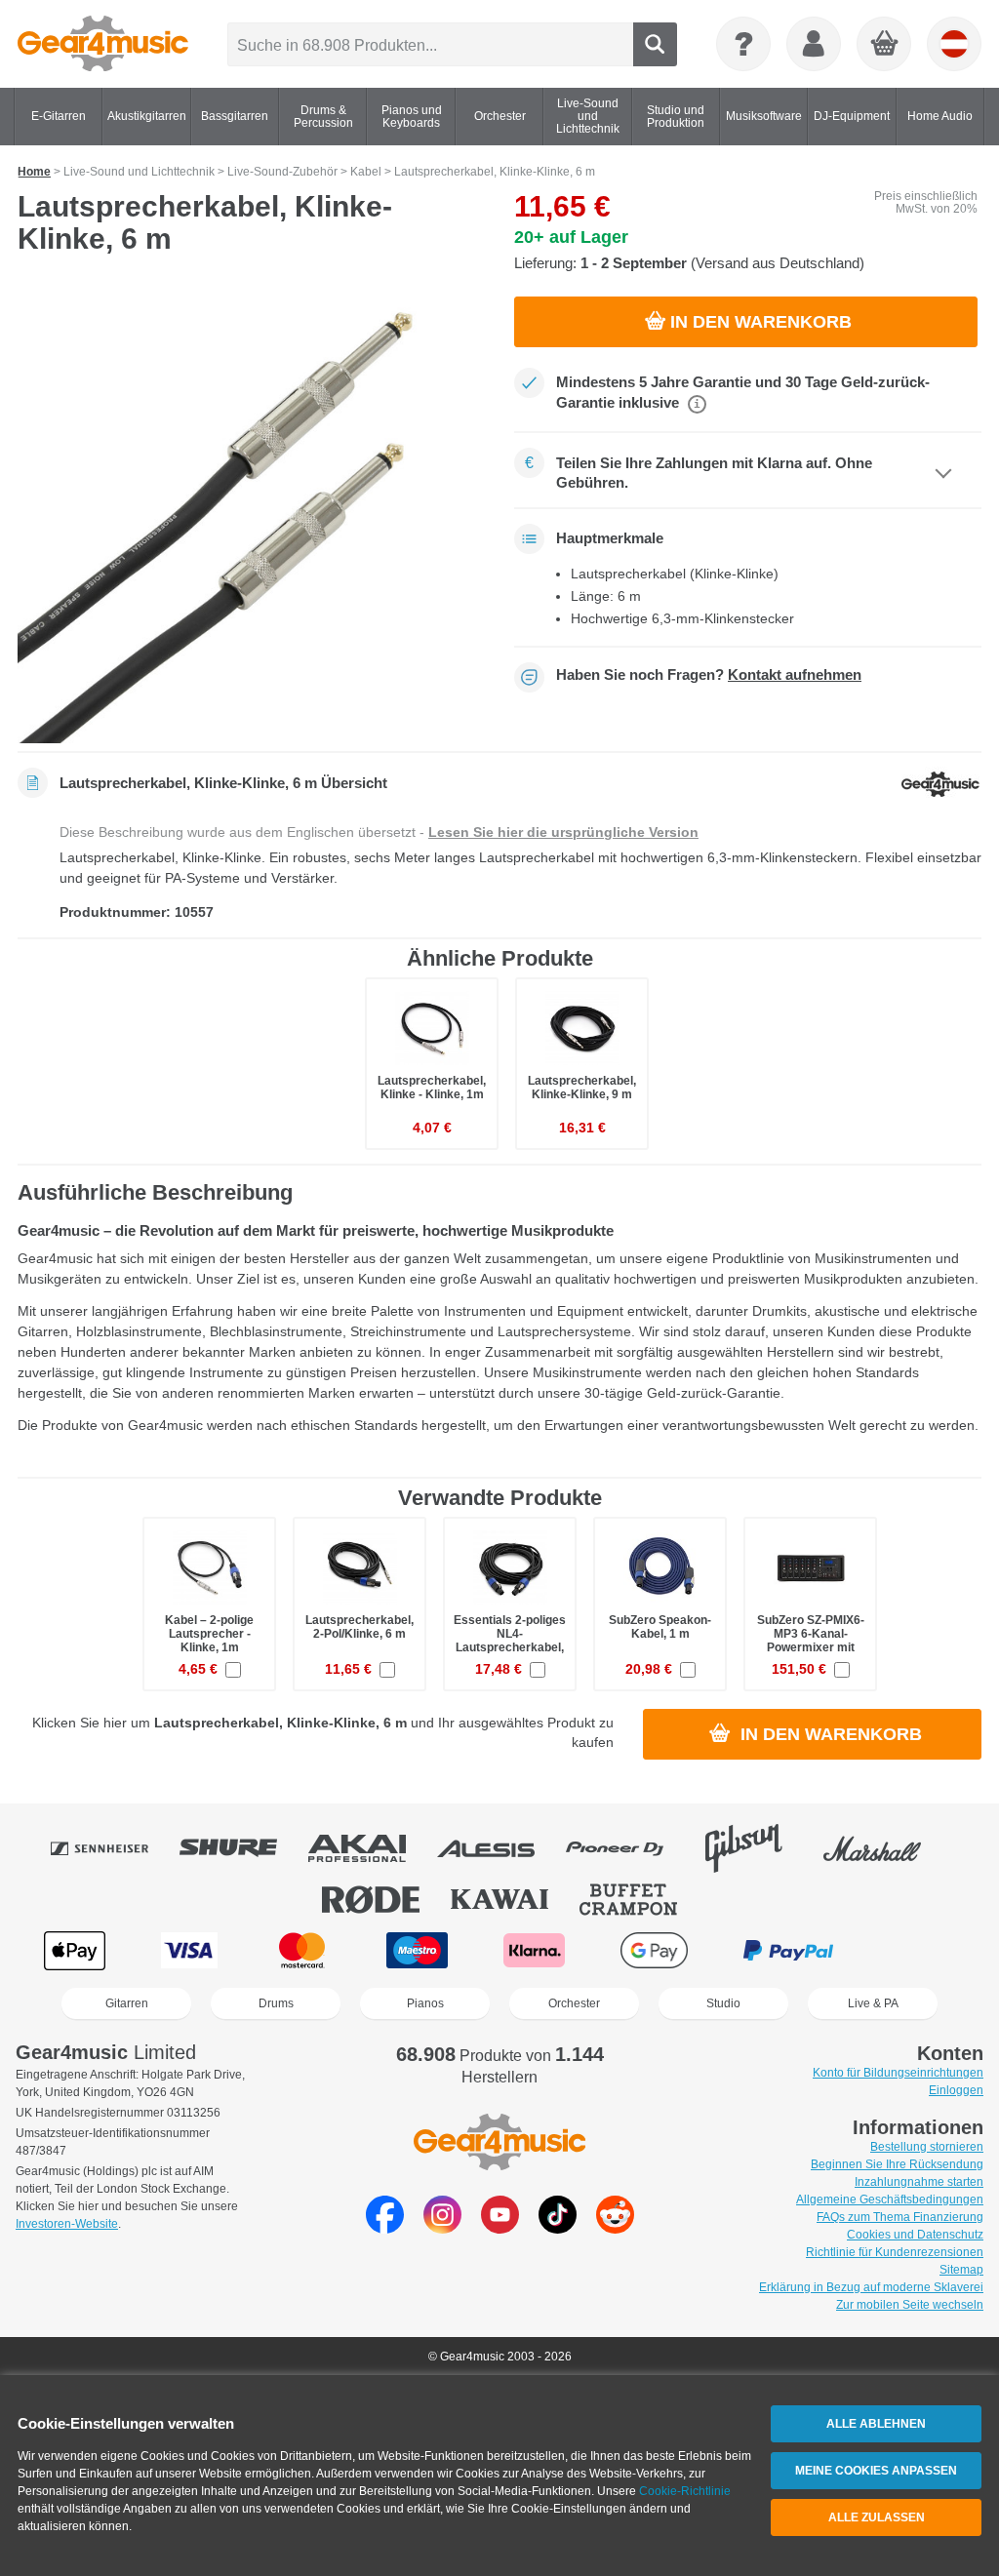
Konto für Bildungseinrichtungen (898, 2073)
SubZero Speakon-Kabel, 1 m (660, 1627)
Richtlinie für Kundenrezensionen (895, 2252)
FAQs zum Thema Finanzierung (900, 2217)
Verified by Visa (922, 1950)
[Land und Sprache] (954, 44)
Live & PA (873, 2003)
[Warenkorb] (885, 45)
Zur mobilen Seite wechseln (910, 2305)
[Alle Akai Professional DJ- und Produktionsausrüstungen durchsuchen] (371, 1848)
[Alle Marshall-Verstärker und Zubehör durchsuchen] (886, 1848)
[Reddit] (615, 2228)
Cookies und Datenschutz (915, 2235)
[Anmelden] (814, 44)
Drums (276, 2003)
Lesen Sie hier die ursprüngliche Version (563, 832)
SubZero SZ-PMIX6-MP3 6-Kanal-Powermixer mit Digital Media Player (810, 1641)
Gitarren (127, 2003)
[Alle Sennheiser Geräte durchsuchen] (113, 1848)
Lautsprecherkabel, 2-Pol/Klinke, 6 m (360, 1627)
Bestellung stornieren (927, 2147)
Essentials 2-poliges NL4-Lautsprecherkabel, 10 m (510, 1641)
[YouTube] (500, 2228)
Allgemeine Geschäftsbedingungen (890, 2200)
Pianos (425, 2003)
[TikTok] (558, 2228)
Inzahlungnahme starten (919, 2182)
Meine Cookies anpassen (876, 2471)
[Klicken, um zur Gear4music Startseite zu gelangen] (103, 44)
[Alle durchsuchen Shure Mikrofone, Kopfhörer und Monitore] (242, 1848)
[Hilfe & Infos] (743, 44)
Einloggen (956, 2090)
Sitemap (961, 2270)
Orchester (574, 2003)
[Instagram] (442, 2228)
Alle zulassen (877, 2517)
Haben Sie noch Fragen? (709, 675)
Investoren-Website (67, 2224)
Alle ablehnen (876, 2424)
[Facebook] (385, 2228)
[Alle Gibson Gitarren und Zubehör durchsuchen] (757, 1848)
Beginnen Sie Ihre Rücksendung (897, 2164)
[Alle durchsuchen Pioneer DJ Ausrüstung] (628, 1848)
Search (655, 44)
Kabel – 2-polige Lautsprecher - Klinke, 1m (209, 1634)
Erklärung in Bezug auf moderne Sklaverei (871, 2287)
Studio (723, 2003)
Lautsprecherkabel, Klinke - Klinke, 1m (432, 1088)
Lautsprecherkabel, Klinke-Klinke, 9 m (582, 1088)
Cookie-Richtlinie (685, 2491)
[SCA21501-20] (251, 510)
